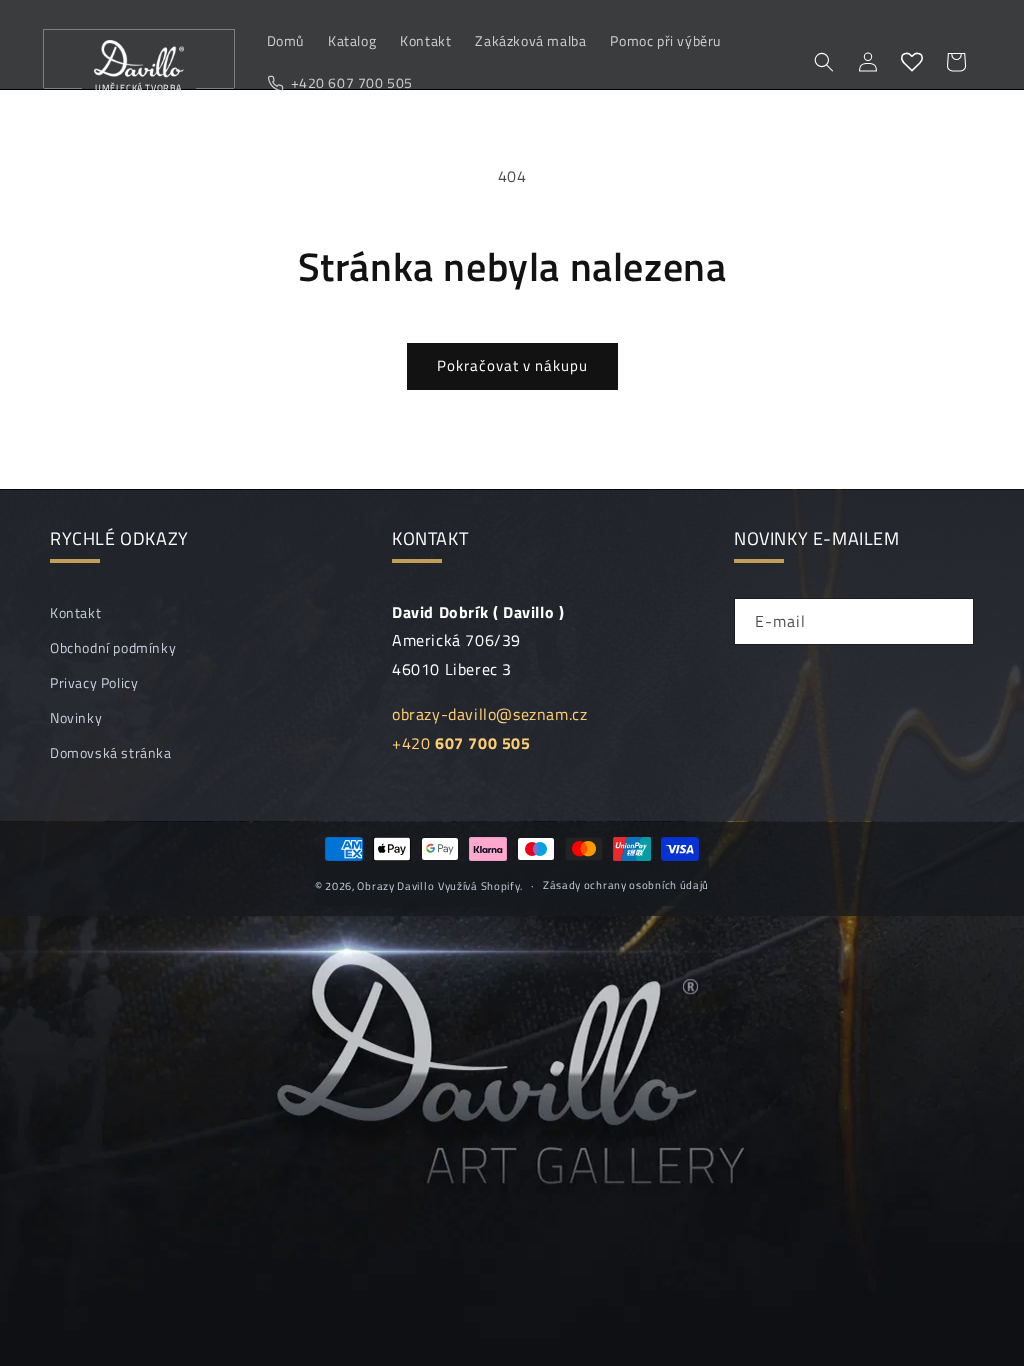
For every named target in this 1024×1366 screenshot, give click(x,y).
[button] (824, 62)
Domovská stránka (111, 752)
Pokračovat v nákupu (512, 365)
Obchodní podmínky (113, 647)
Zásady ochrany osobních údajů (626, 885)
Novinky (76, 717)
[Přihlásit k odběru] (951, 621)
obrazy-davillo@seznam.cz (489, 714)
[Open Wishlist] (912, 62)
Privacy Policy (94, 682)
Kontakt (75, 612)
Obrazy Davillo (395, 886)
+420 (461, 743)
